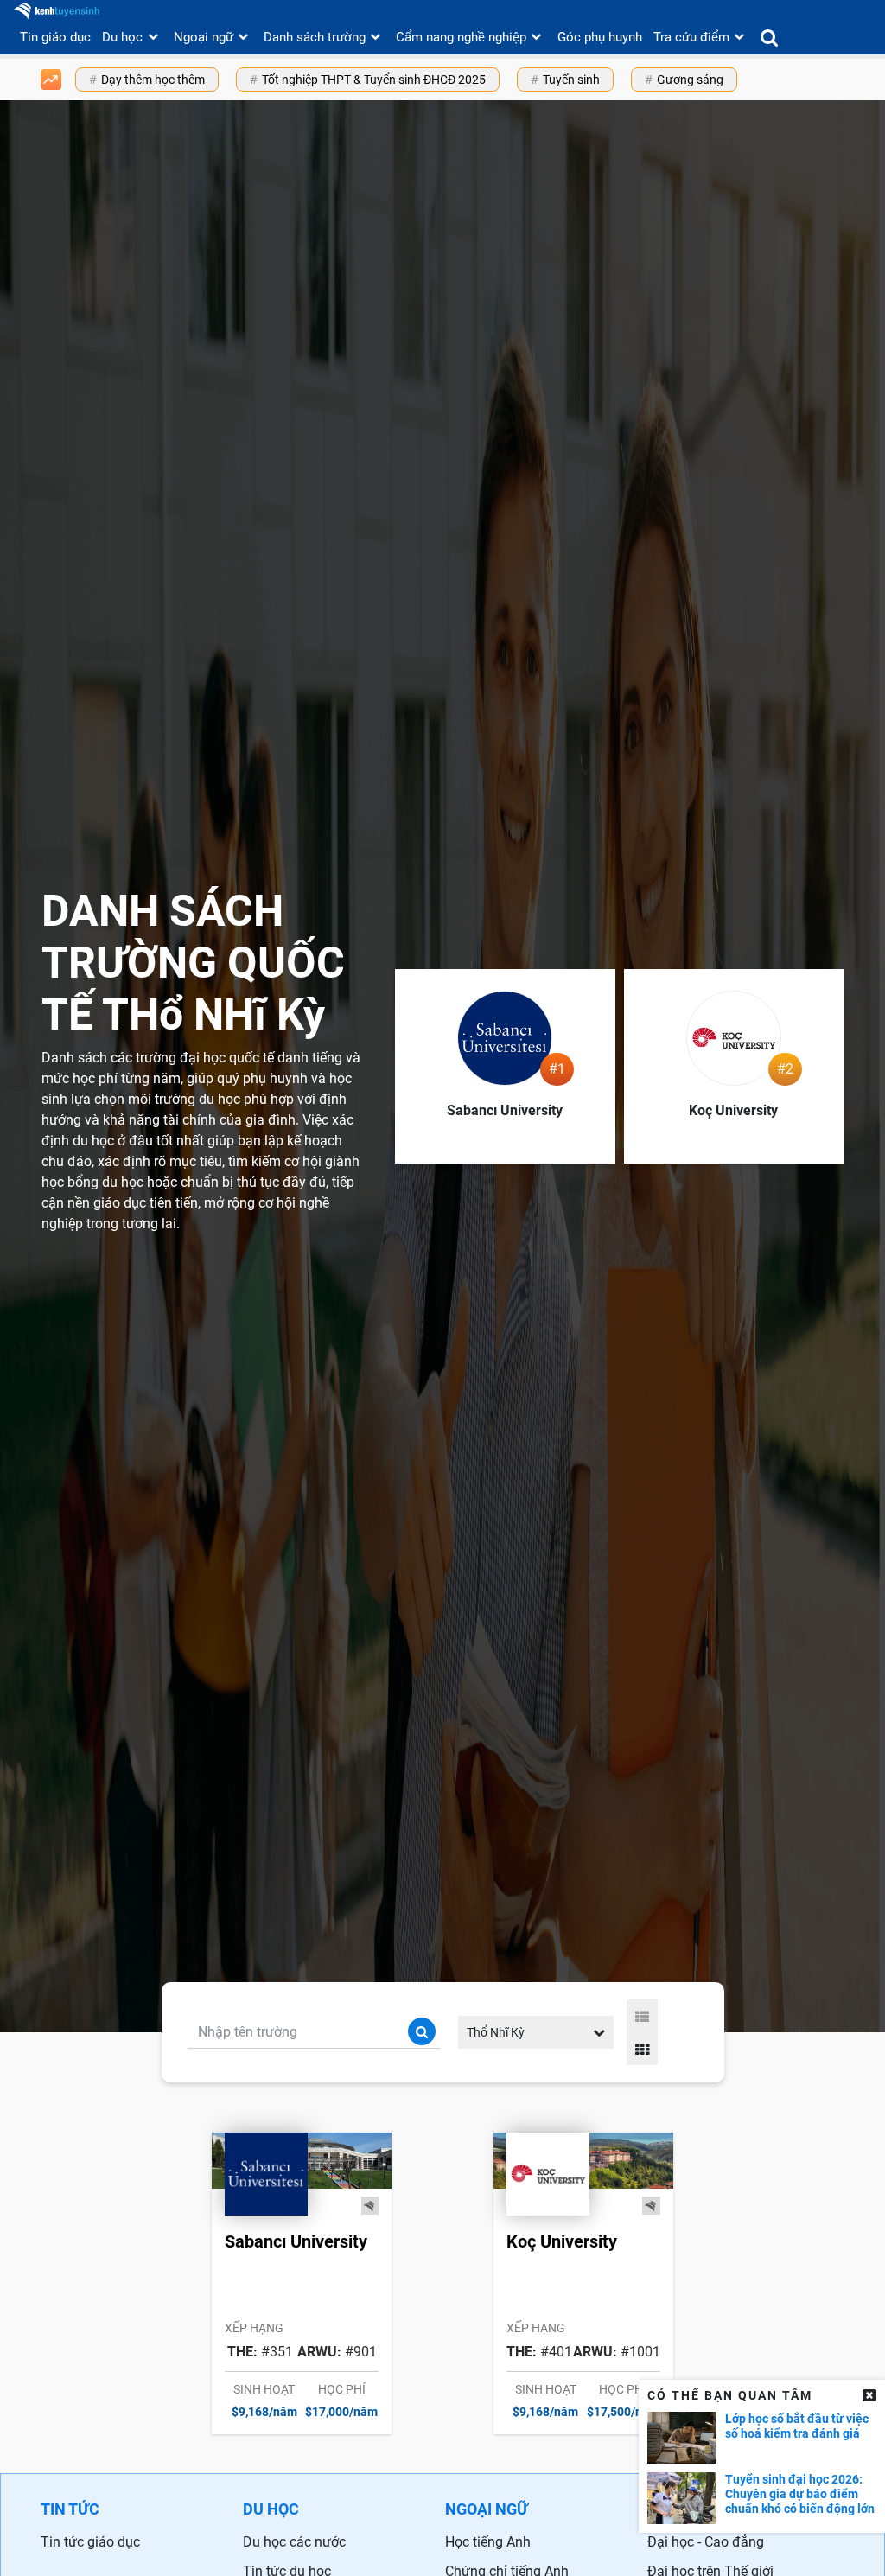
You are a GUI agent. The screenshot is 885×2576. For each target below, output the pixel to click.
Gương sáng (690, 80)
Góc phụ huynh (600, 37)
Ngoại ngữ (204, 37)
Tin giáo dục (55, 37)
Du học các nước (294, 2542)
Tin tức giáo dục (90, 2542)
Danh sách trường (315, 37)
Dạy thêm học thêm (153, 80)
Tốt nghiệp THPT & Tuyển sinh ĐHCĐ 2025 (374, 80)
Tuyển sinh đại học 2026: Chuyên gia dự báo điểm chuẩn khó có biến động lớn (800, 2494)
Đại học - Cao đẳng (706, 2542)
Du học (122, 37)
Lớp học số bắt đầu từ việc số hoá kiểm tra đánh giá (797, 2426)
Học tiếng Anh (488, 2542)
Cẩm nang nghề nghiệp (461, 37)
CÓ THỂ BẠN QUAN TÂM (730, 2395)
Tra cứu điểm (691, 37)
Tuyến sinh (571, 80)
